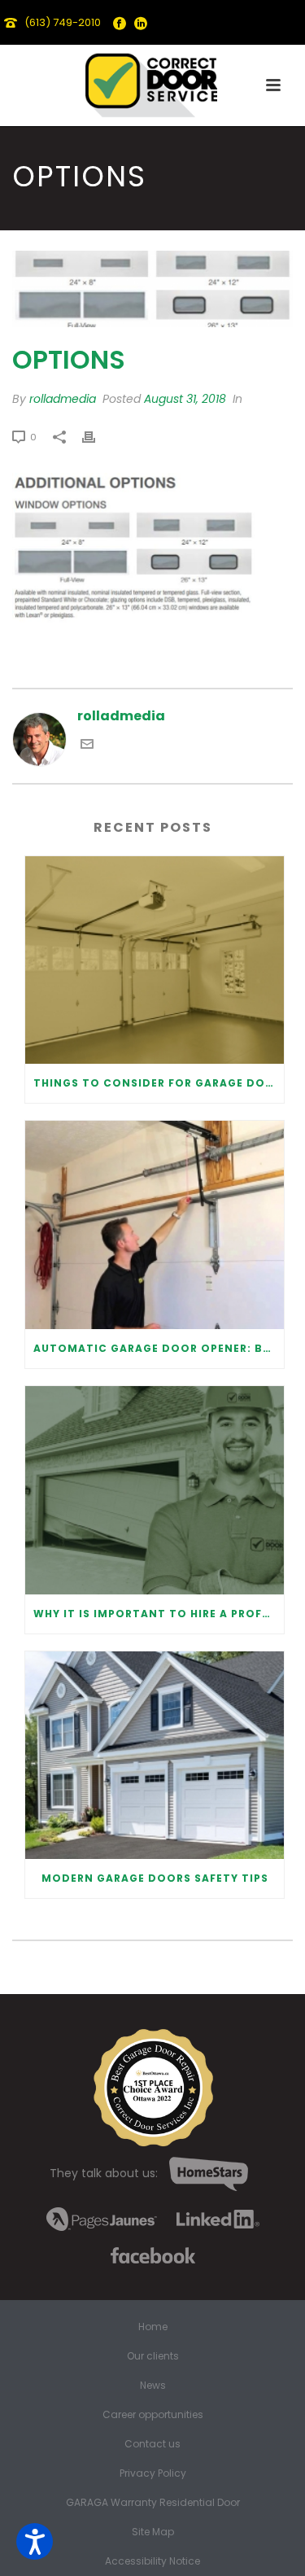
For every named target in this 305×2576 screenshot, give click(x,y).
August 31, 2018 (185, 399)
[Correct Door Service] (153, 81)
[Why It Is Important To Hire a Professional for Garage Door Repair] (155, 1490)
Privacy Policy (153, 2473)
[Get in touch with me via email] (87, 746)
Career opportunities (153, 2415)
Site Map (153, 2532)
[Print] (97, 437)
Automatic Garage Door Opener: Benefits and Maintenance (159, 1348)
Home (153, 2327)
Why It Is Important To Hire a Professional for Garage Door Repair (159, 1614)
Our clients (153, 2356)
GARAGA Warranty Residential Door (153, 2503)
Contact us (152, 2444)
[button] (35, 2541)
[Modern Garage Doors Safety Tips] (155, 1756)
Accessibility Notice (152, 2561)
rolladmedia (63, 399)
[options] (152, 289)
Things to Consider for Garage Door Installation (159, 1083)
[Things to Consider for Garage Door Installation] (155, 960)
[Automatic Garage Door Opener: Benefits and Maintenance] (155, 1225)
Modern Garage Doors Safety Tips (155, 1878)
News (153, 2386)
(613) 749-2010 (63, 22)
